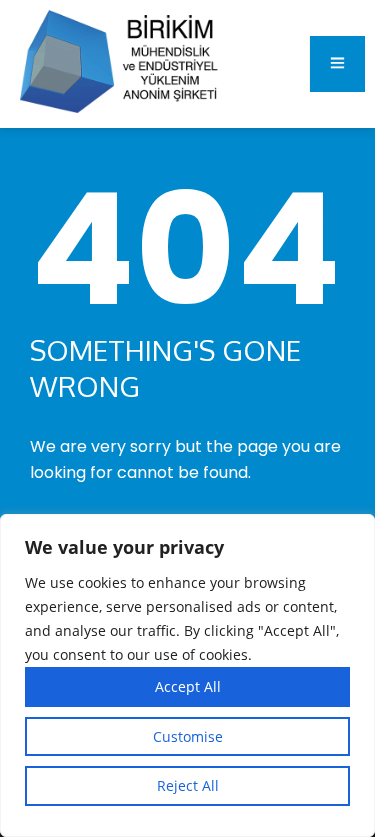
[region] (187, 675)
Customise (188, 736)
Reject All (188, 785)
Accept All (188, 686)
